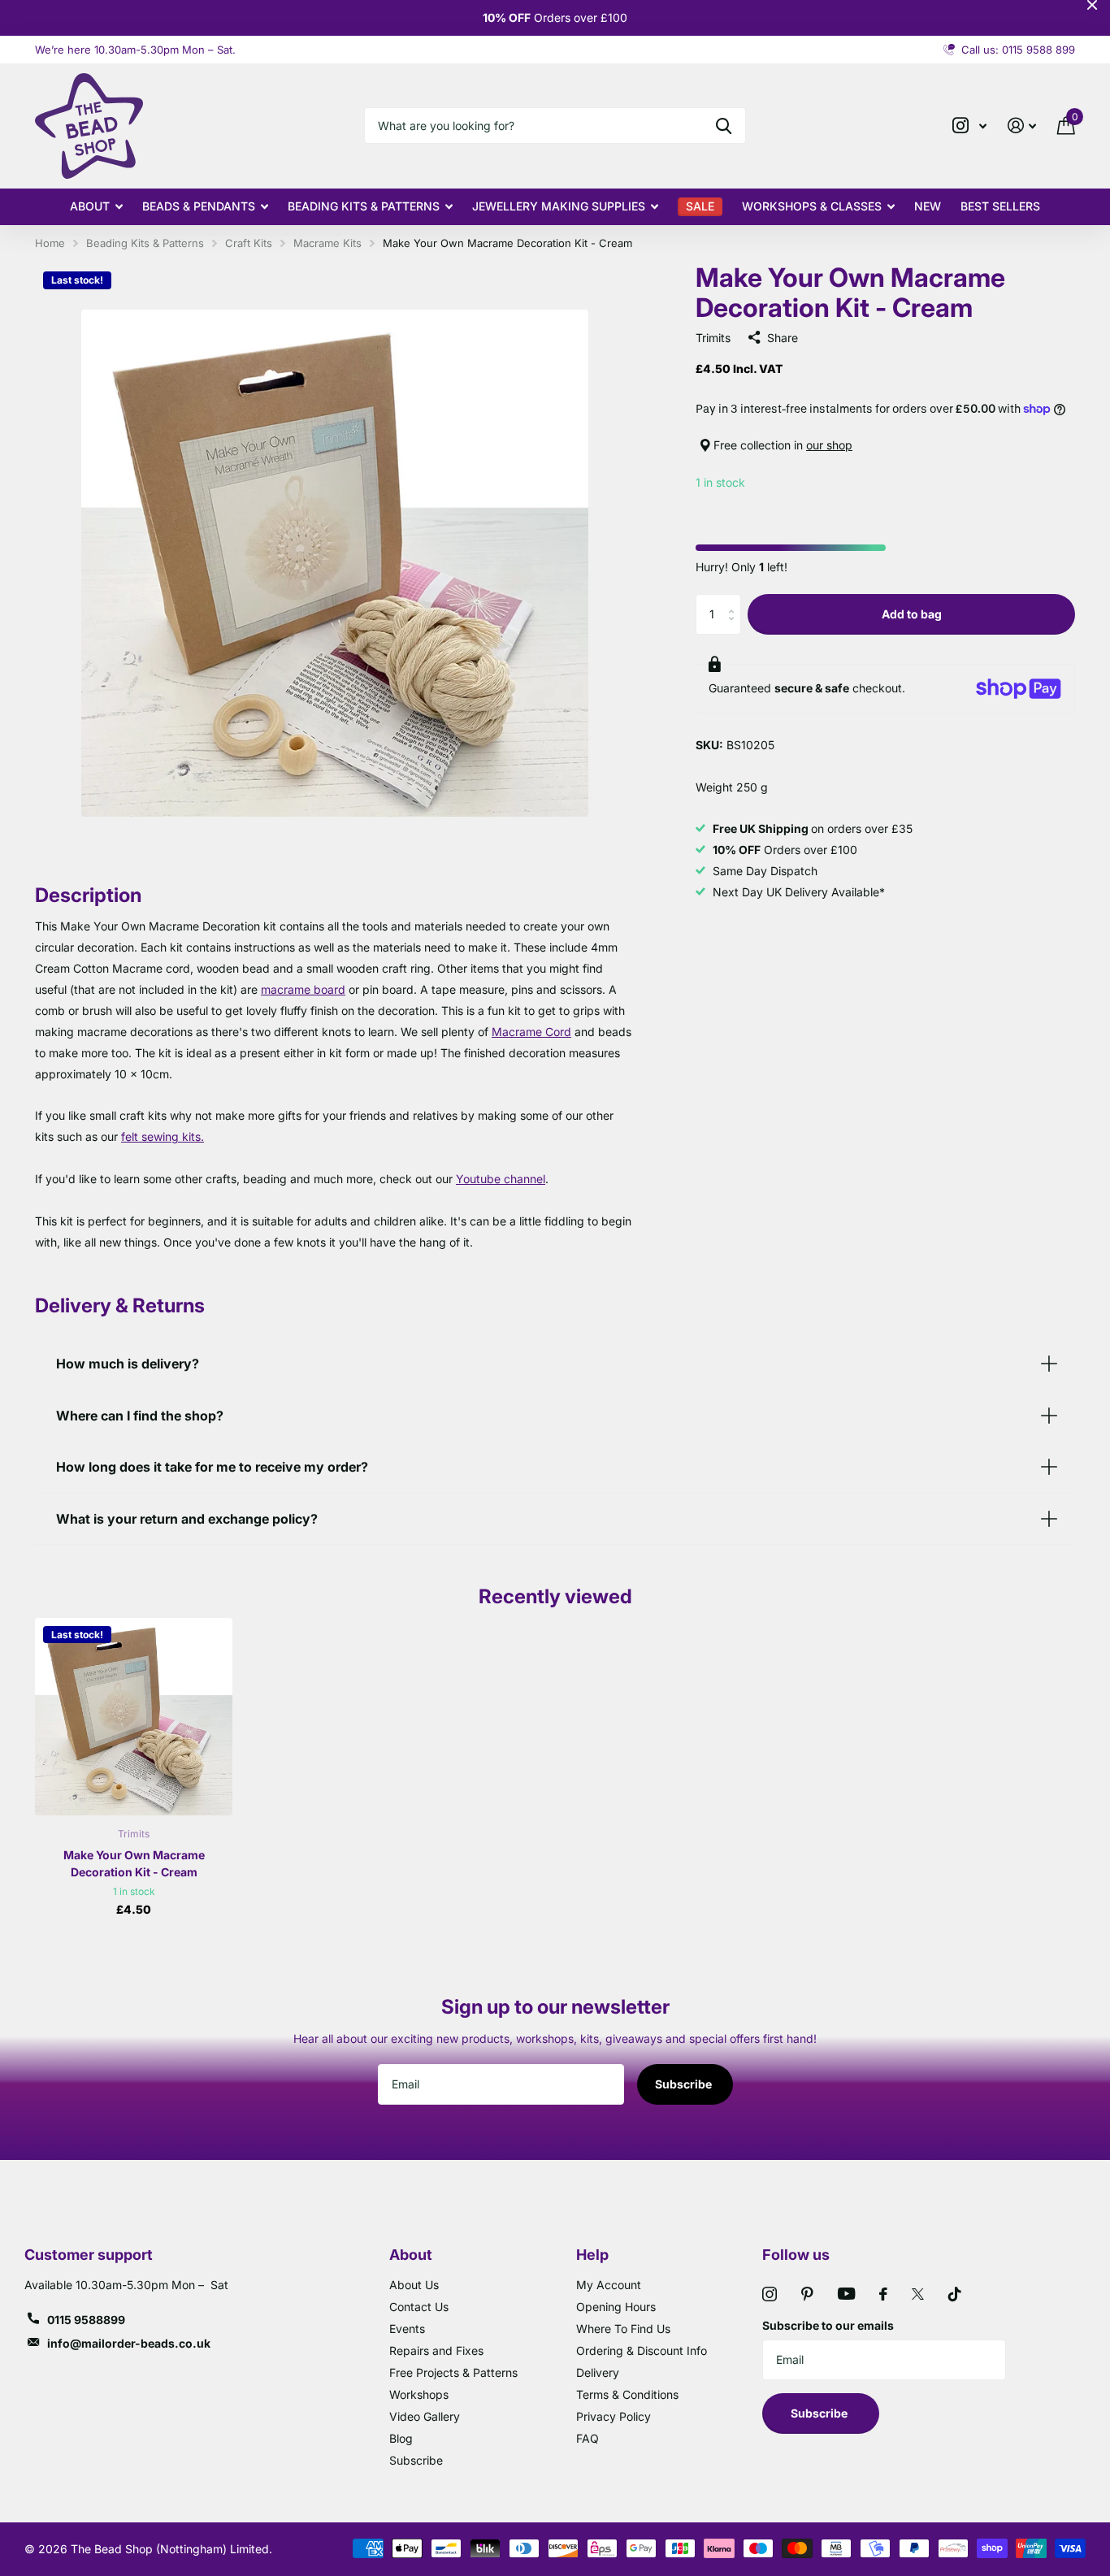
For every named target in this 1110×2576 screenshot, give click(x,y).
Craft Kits (249, 243)
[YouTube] (846, 2294)
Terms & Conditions (627, 2394)
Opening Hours (616, 2307)
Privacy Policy (614, 2416)
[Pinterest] (807, 2294)
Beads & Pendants (199, 206)
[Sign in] (1022, 126)
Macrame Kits (327, 243)
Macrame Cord (531, 1032)
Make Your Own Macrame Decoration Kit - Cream (134, 1863)
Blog (401, 2438)
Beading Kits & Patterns (364, 206)
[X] (918, 2294)
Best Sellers (1000, 206)
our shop (829, 445)
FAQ (588, 2438)
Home (50, 243)
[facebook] (883, 2294)
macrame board (303, 989)
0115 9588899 (86, 2320)
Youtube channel (501, 1179)
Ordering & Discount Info (642, 2350)
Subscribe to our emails (828, 2325)
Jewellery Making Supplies (559, 206)
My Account (609, 2285)
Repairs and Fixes (436, 2350)
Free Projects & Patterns (453, 2372)
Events (407, 2329)
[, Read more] (969, 126)
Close (1092, 5)
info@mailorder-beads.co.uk (129, 2343)
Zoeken (724, 126)
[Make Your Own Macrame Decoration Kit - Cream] (134, 1717)
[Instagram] (770, 2294)
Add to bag (912, 614)
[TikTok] (955, 2294)
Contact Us (419, 2307)
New (928, 206)
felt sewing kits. (163, 1136)
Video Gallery (425, 2416)
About (90, 206)
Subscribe (685, 2084)
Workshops (419, 2394)
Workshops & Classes (812, 206)
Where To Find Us (623, 2329)
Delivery (598, 2372)
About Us (414, 2285)
